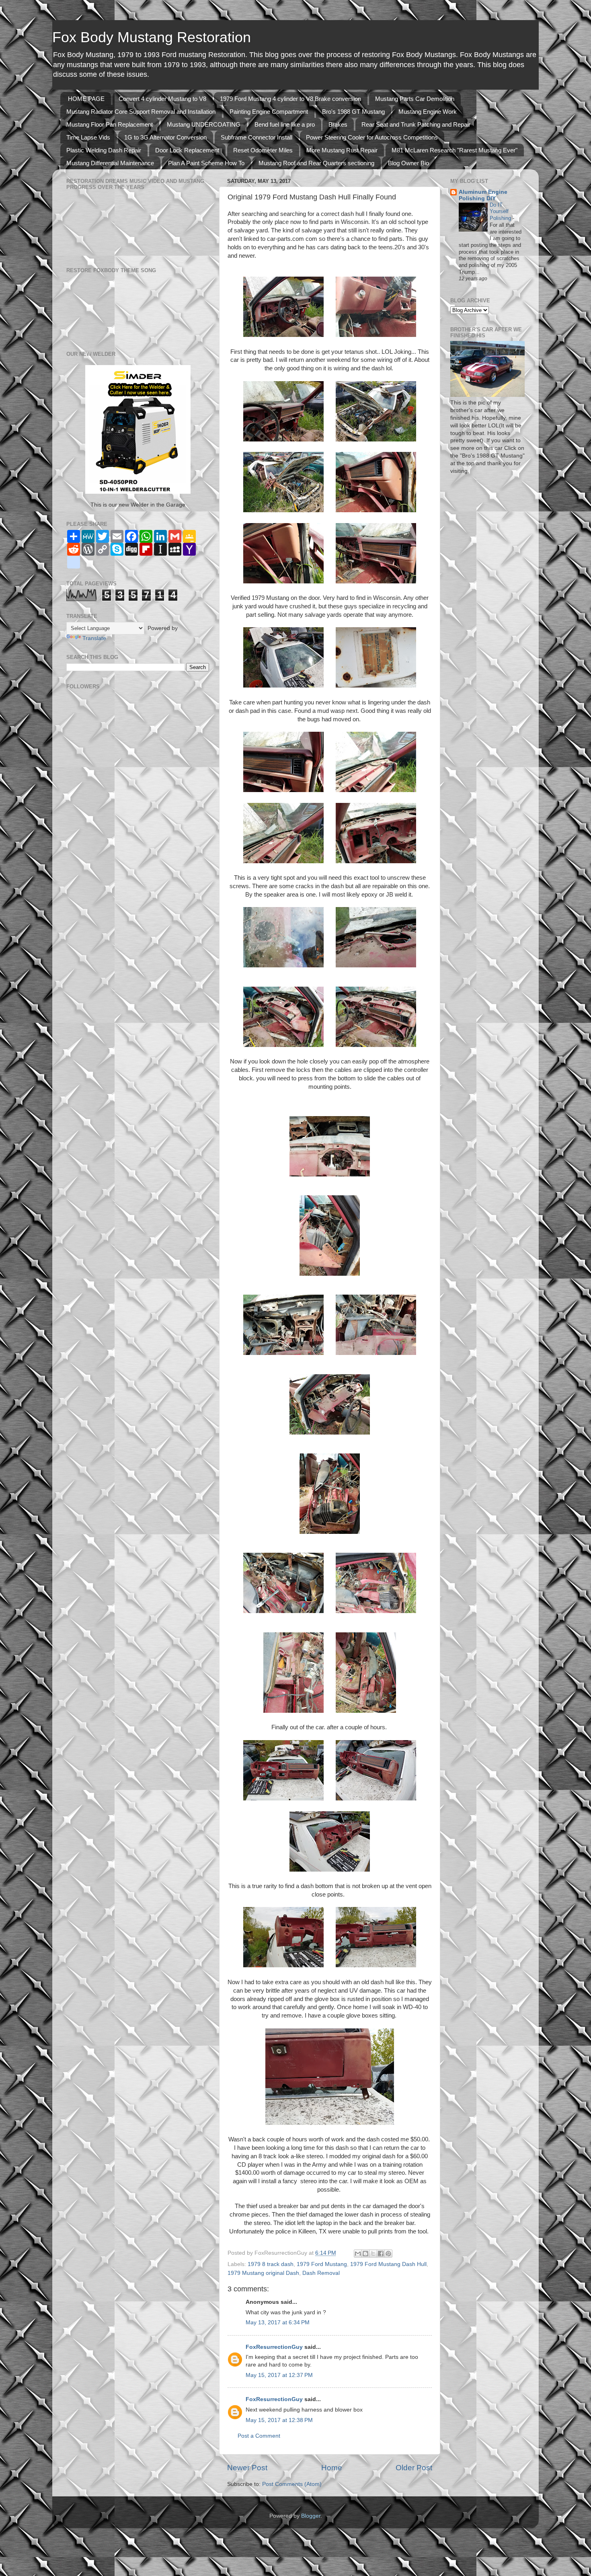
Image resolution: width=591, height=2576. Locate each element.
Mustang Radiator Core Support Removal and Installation (141, 112)
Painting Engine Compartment (269, 112)
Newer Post (247, 2468)
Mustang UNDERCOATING (204, 124)
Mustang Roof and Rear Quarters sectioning (316, 163)
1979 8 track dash (271, 2264)
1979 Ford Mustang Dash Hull (388, 2264)
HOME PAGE (86, 99)
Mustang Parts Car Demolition (415, 99)
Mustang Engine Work (428, 112)
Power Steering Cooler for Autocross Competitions (372, 137)
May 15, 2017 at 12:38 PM (279, 2420)
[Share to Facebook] (381, 2254)
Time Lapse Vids (88, 137)
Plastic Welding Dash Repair (104, 150)
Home (332, 2468)
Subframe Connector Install (257, 137)
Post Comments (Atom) (292, 2484)
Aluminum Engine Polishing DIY (483, 195)
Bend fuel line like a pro (285, 124)
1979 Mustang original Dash (263, 2273)
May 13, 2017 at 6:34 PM (278, 2323)
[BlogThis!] (365, 2254)
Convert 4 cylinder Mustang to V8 (162, 99)
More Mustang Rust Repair (342, 150)
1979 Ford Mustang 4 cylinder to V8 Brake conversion (290, 99)
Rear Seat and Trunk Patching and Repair (416, 124)
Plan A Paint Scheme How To (206, 163)
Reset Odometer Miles (263, 150)
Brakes (338, 124)
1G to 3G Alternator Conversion (165, 137)
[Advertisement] (90, 887)
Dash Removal (321, 2273)
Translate (94, 638)
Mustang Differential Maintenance (110, 163)
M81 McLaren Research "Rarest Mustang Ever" (455, 150)
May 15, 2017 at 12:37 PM (279, 2375)
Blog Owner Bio (408, 163)
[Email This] (358, 2254)
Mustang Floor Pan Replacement (110, 124)
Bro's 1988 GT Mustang (353, 112)
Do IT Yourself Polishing (501, 211)
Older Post (414, 2468)
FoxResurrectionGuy (274, 2347)
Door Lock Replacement (187, 150)
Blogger (311, 2516)
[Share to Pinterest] (388, 2254)
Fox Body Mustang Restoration (152, 37)
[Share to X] (373, 2254)
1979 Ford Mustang (322, 2264)
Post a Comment (259, 2436)
